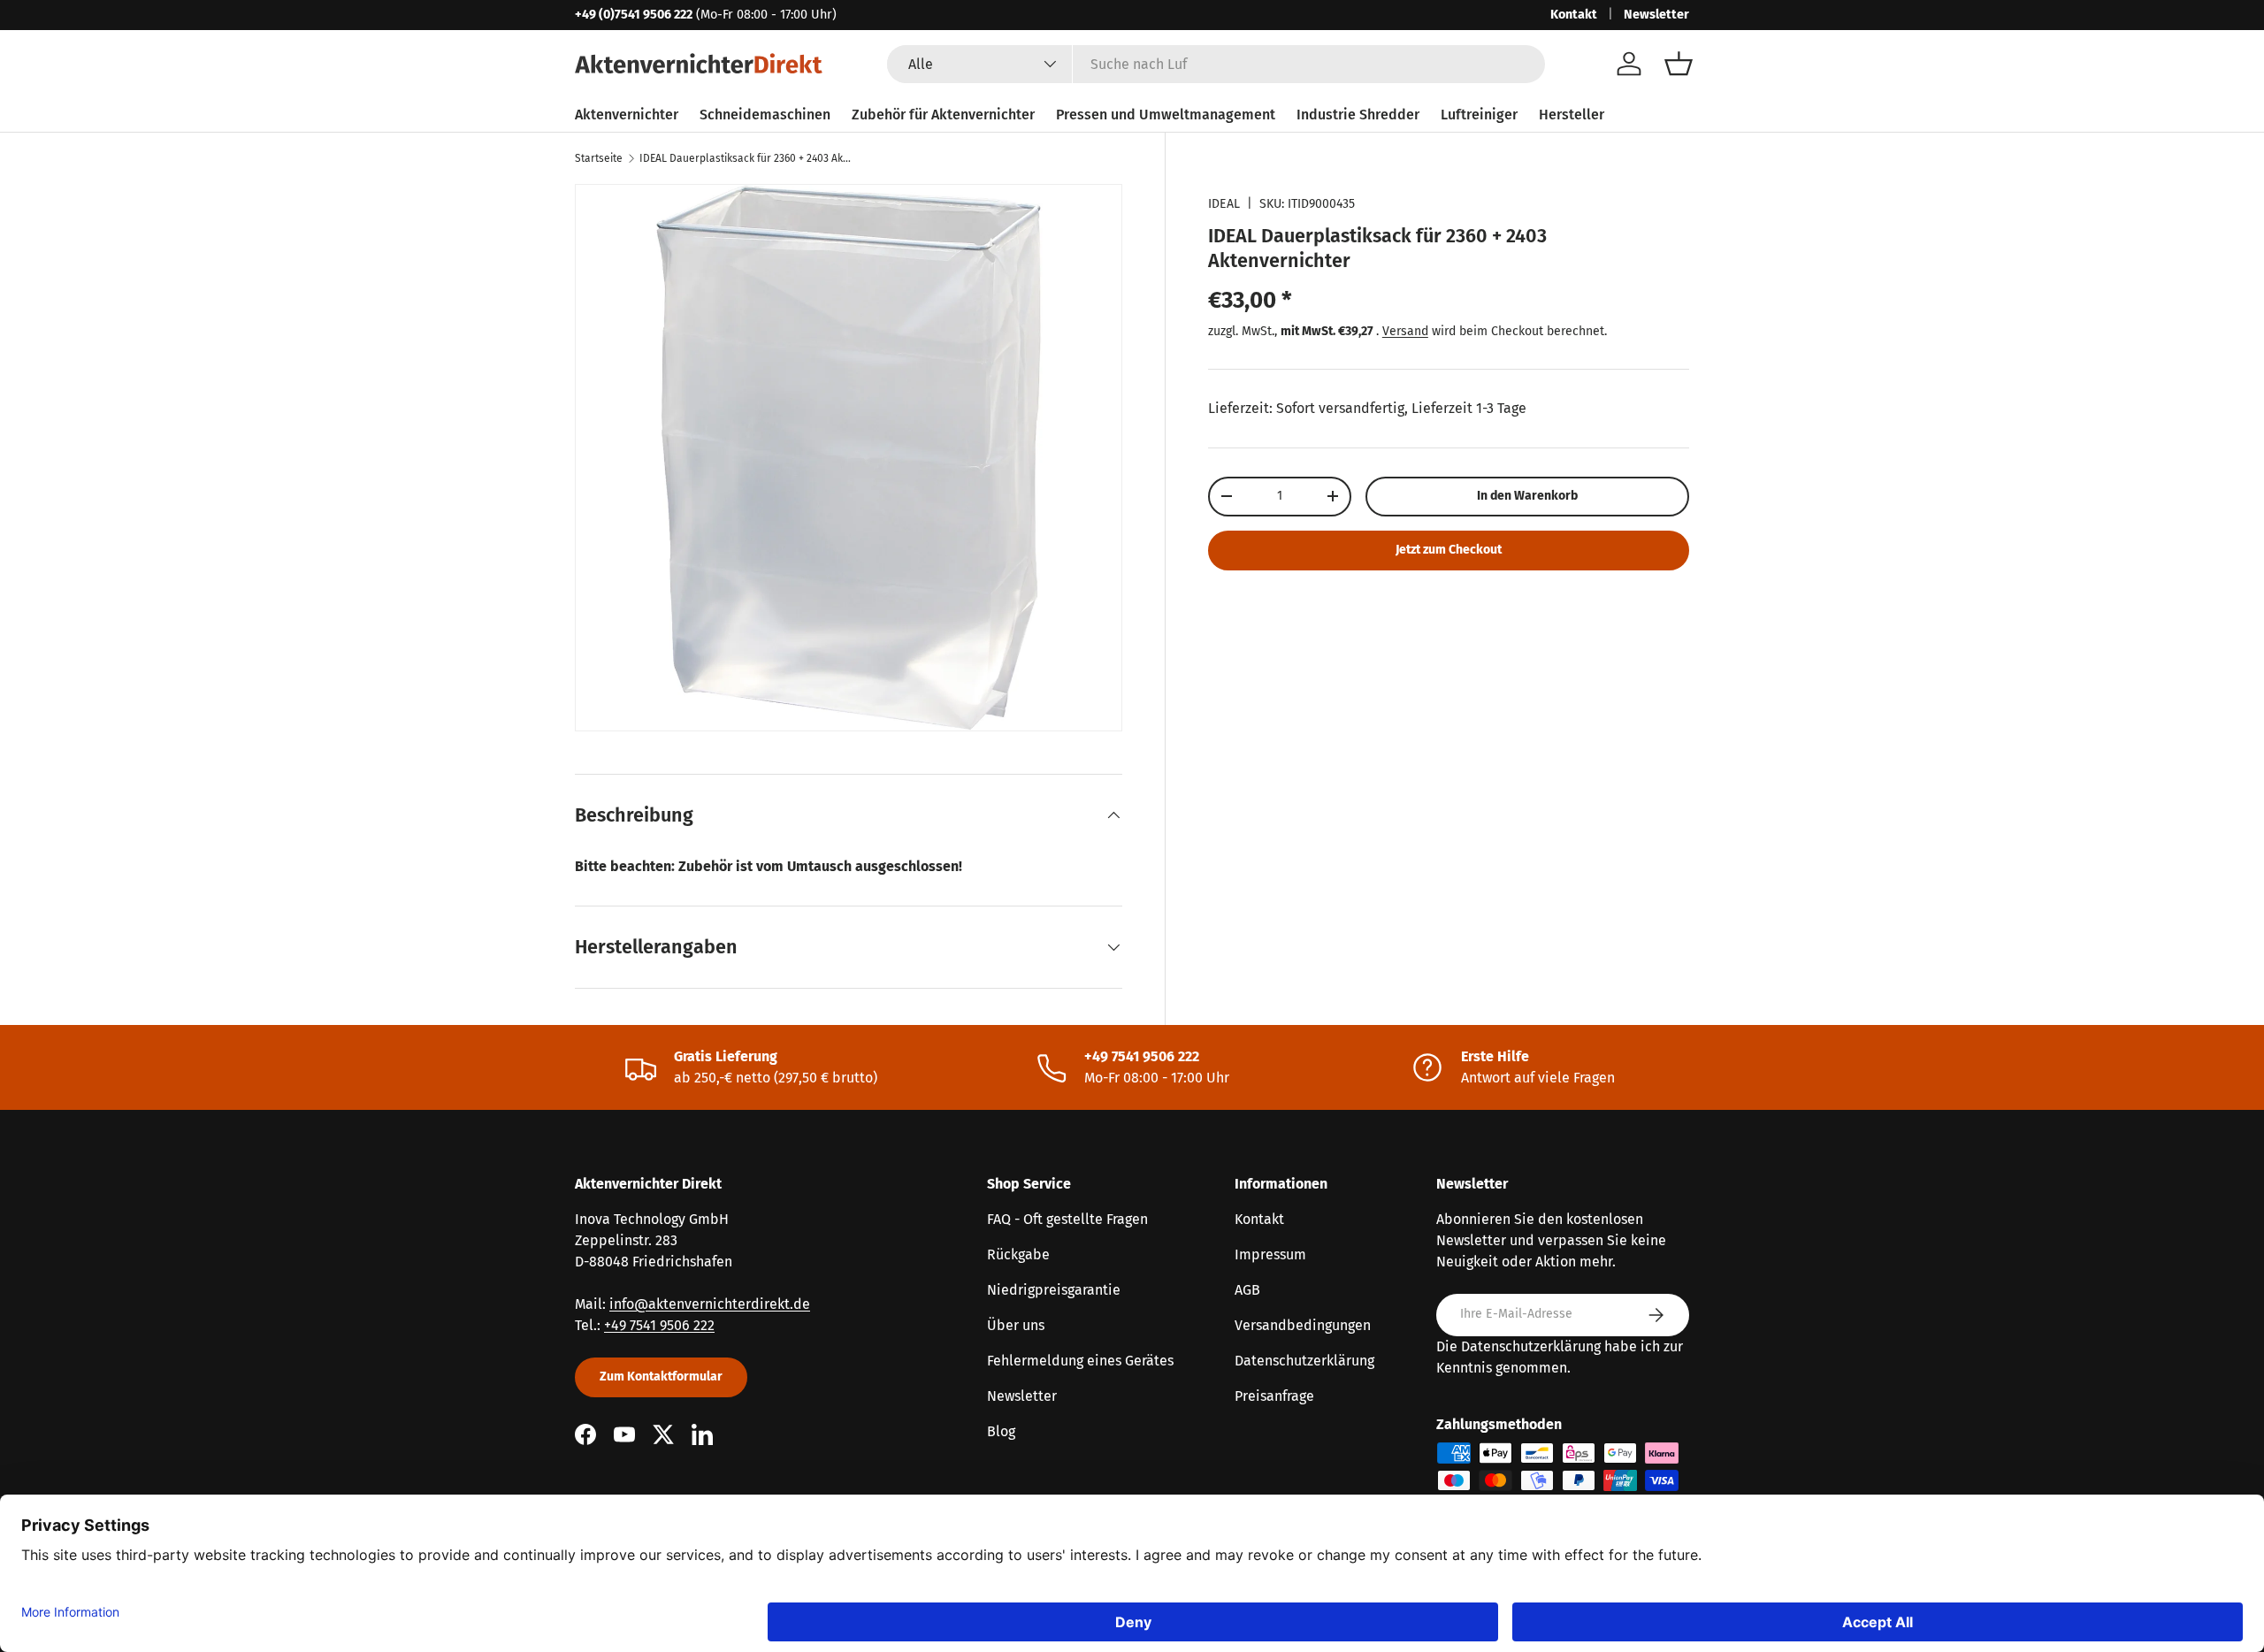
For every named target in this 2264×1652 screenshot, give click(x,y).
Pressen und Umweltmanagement (1166, 115)
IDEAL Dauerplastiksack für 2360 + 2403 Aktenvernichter (746, 158)
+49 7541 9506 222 (659, 1325)
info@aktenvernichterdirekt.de (710, 1304)
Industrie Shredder (1358, 115)
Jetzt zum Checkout (1449, 550)
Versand (1405, 331)
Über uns (1016, 1325)
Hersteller (1572, 115)
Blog (1001, 1431)
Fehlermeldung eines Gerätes (1080, 1361)
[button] (1679, 64)
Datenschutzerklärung (1304, 1361)
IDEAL (1224, 204)
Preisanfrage (1274, 1396)
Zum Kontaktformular (661, 1377)
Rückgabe (1018, 1254)
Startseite (599, 158)
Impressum (1270, 1254)
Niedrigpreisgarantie (1054, 1290)
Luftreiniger (1479, 115)
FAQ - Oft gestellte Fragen (1067, 1219)
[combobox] (1216, 64)
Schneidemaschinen (765, 115)
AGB (1247, 1290)
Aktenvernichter (627, 115)
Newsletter (1656, 15)
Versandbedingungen (1303, 1325)
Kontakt (1574, 15)
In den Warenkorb (1527, 496)
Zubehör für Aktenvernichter (943, 115)
